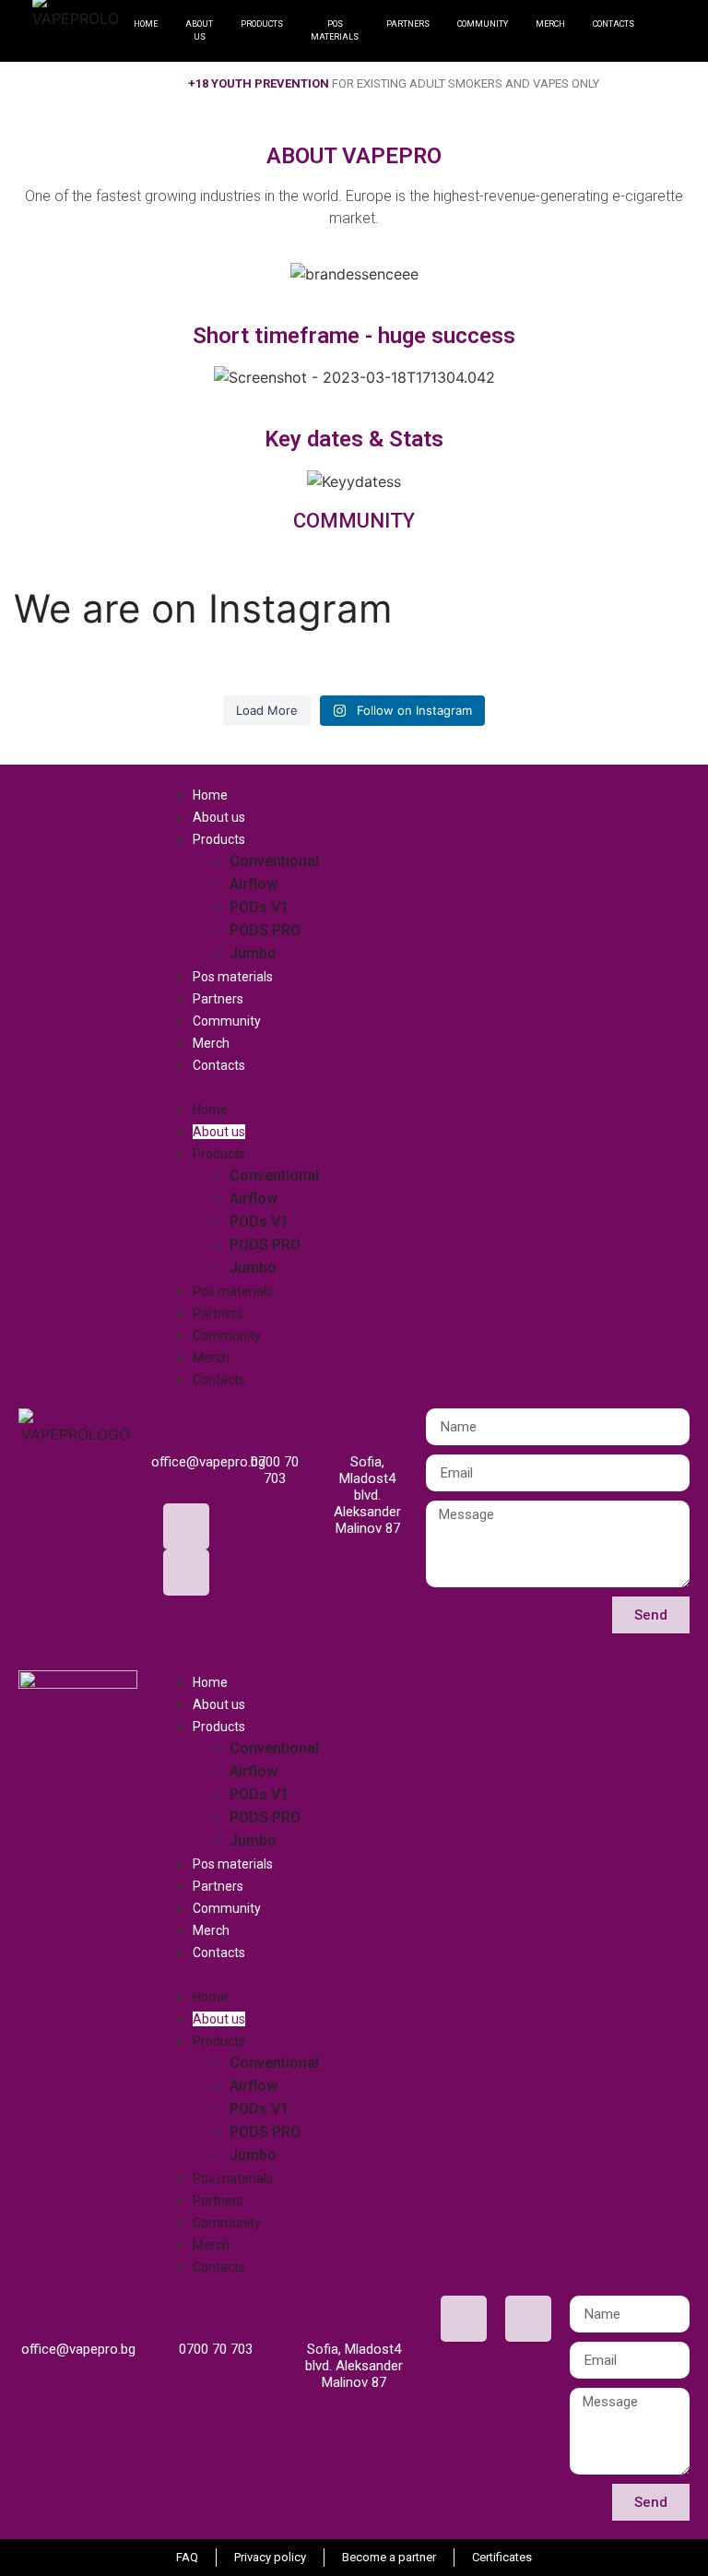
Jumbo (253, 953)
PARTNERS (408, 24)
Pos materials (233, 977)
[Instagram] (186, 1573)
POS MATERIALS (335, 30)
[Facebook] (186, 1526)
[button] (423, 1086)
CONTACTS (614, 24)
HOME (146, 24)
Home (210, 795)
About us (219, 817)
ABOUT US (199, 30)
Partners (218, 999)
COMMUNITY (483, 24)
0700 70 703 (275, 1470)
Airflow (254, 884)
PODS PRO (265, 930)
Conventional (274, 861)
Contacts (219, 1065)
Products (219, 839)
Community (227, 1021)
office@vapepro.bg (208, 1462)
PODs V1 (259, 907)
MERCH (550, 24)
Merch (211, 1043)
